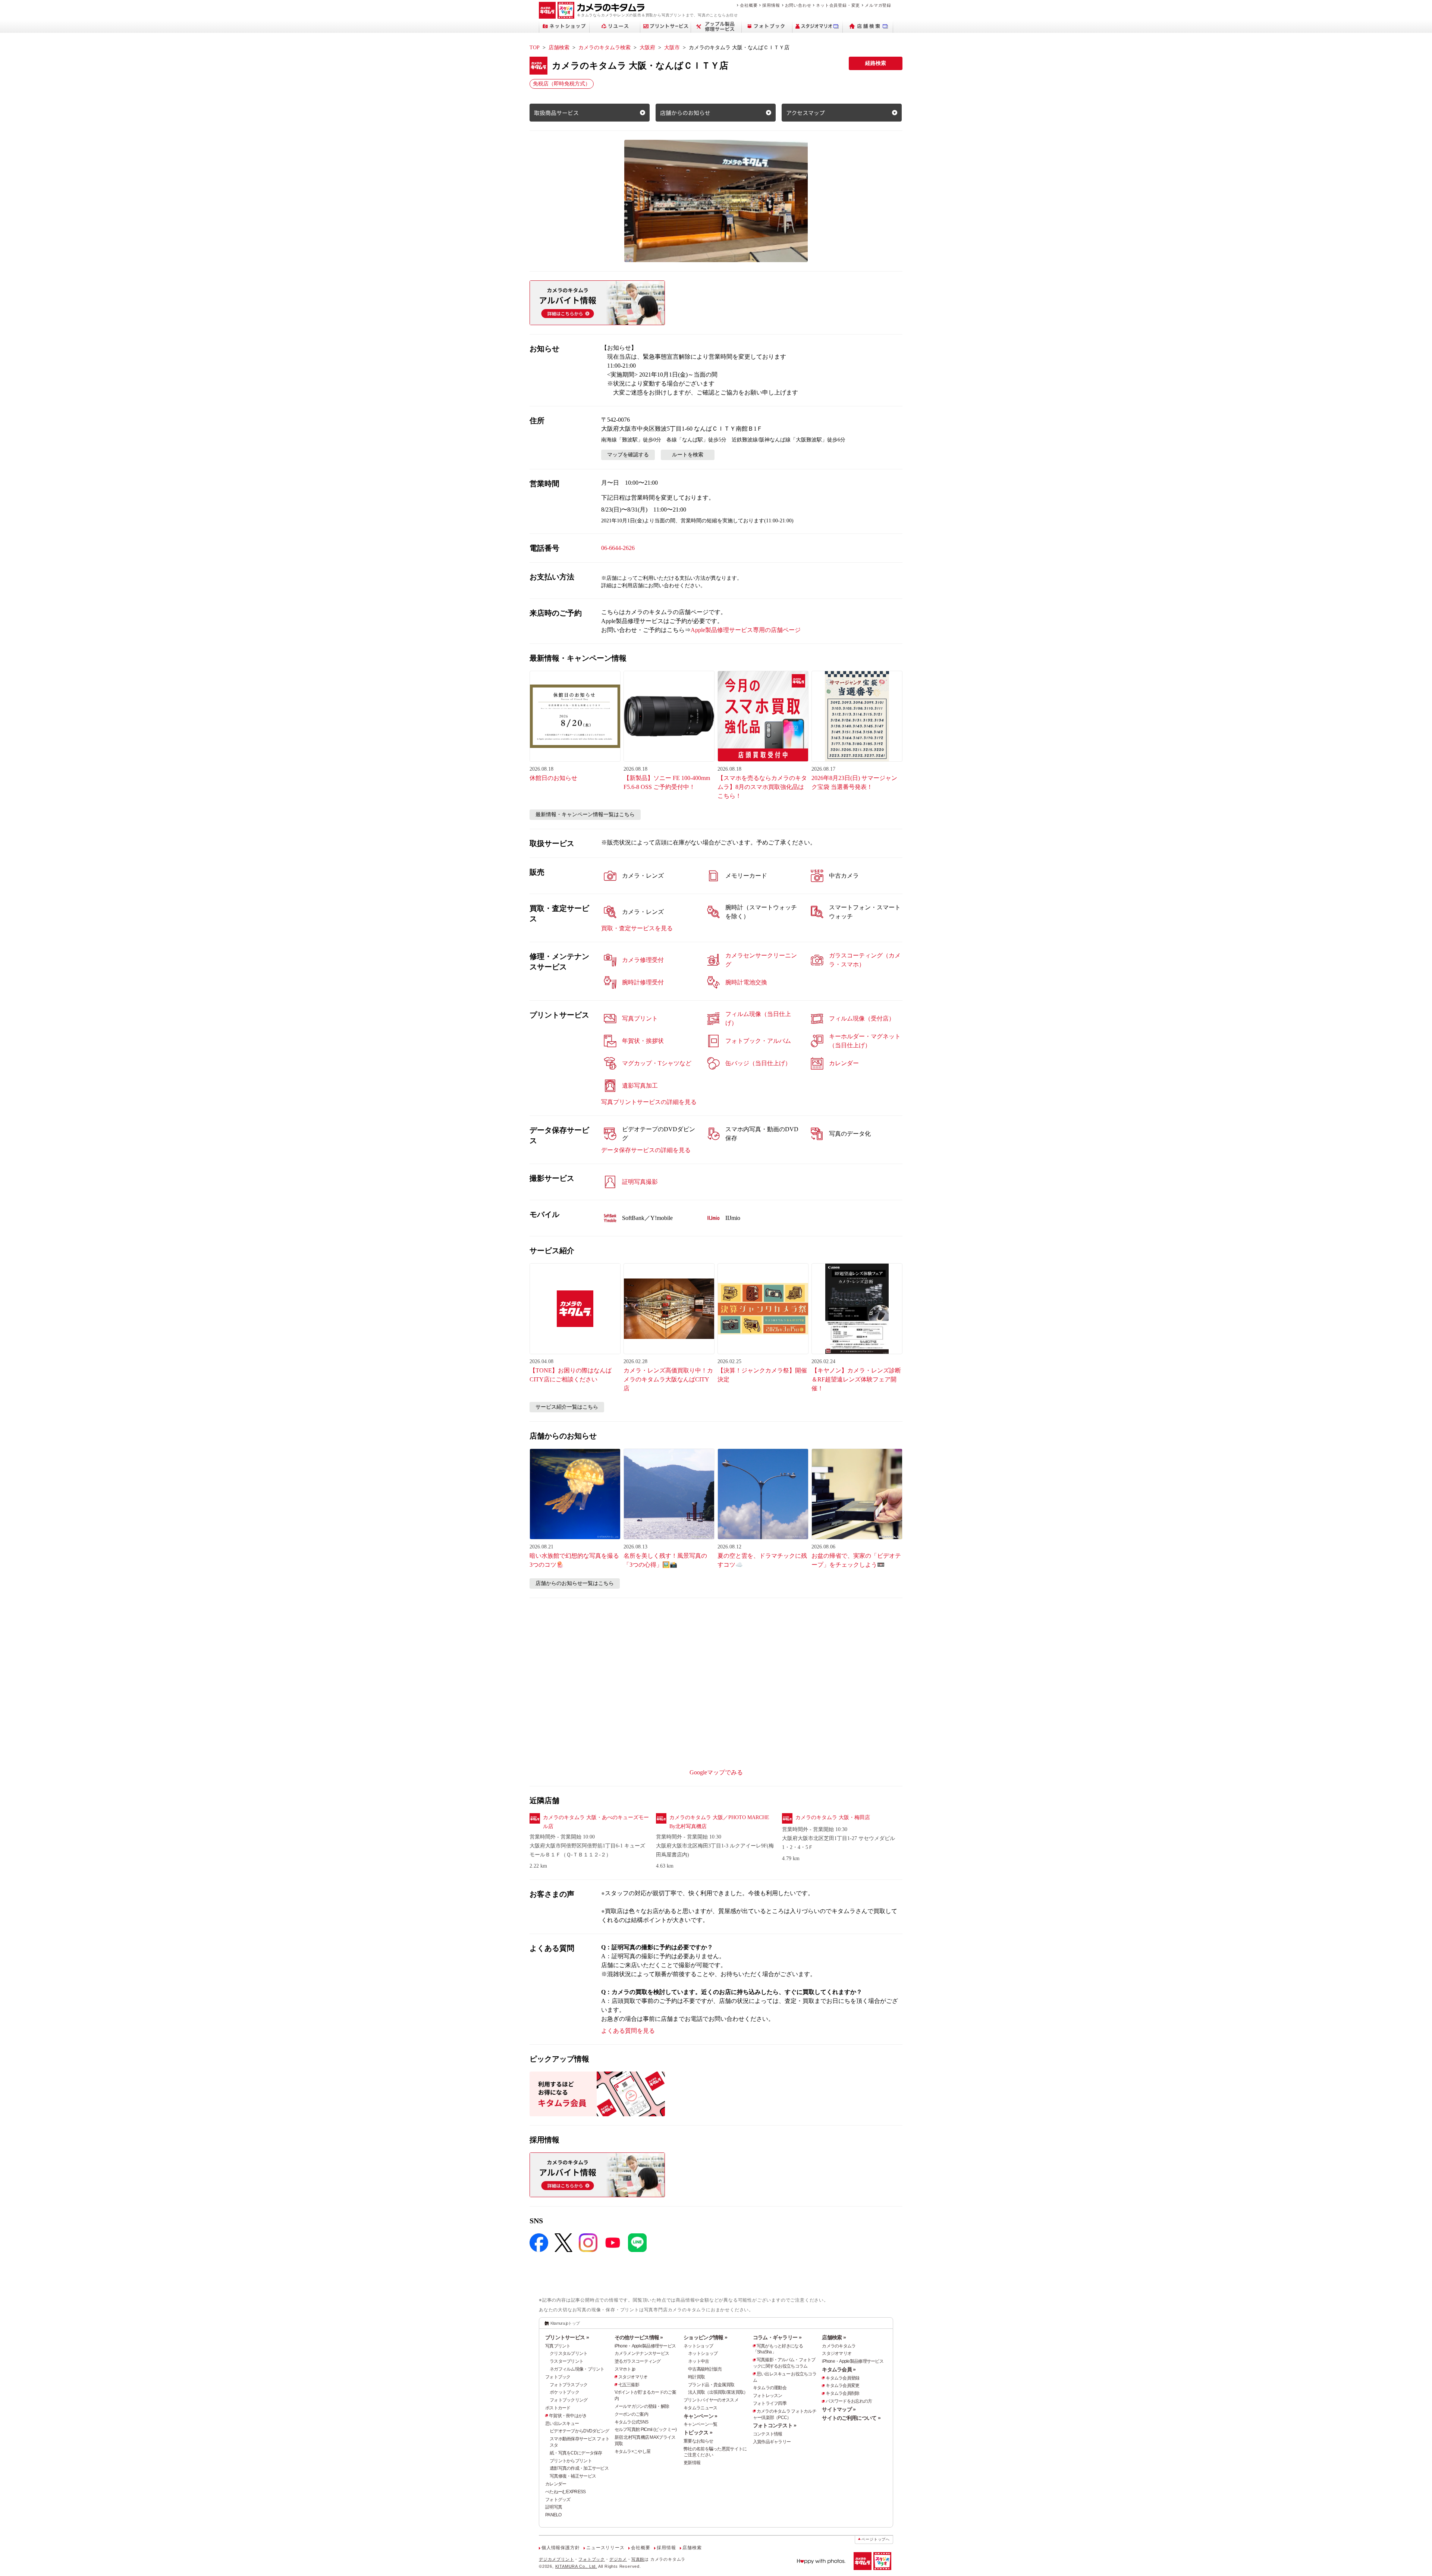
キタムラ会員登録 (842, 2378)
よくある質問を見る (628, 2031)
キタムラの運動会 (770, 2388)
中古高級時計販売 (705, 2369)
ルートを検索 (688, 455)
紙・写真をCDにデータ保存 (576, 2453)
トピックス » (698, 2432)
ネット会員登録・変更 (838, 5)
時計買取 (696, 2377)
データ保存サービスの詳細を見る (646, 1150)
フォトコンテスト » (775, 2425)
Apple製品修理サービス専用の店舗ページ (746, 630)
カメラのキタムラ (839, 2346)
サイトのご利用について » (851, 2418)
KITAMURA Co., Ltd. (576, 2566)
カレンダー (556, 2484)
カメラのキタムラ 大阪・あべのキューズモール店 (596, 1822)
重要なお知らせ (698, 2441)
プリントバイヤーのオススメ (711, 2400)
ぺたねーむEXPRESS (565, 2492)
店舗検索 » (834, 2337)
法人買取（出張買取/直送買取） (718, 2392)
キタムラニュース (700, 2408)
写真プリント (558, 2346)
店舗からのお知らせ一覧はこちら (575, 1583)
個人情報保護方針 (560, 2548)
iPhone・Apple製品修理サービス (645, 2346)
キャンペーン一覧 (700, 2424)
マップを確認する (628, 455)
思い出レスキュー (562, 2424)
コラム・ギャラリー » (777, 2337)
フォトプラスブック (569, 2385)
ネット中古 (698, 2361)
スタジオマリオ (633, 2377)
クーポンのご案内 (631, 2414)
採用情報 (771, 5)
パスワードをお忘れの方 (849, 2401)
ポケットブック (564, 2392)
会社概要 (749, 5)
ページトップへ (876, 2539)
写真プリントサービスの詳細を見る (649, 1102)
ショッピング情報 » (705, 2337)
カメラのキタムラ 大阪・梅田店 (833, 1817)
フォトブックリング (569, 2400)
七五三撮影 (629, 2385)
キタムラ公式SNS (632, 2422)
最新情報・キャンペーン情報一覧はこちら (585, 814)
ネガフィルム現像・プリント (577, 2369)
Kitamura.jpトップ (565, 2323)
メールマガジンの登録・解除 (642, 2406)
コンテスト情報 (768, 2434)
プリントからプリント (571, 2461)
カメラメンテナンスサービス (642, 2353)
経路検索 (876, 63)
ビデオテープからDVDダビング (579, 2431)
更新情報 (692, 2463)
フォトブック (558, 2377)
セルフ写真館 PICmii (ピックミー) (646, 2429)
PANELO (553, 2515)
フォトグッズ (558, 2500)
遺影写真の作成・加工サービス (579, 2468)
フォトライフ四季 (770, 2403)
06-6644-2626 (618, 548)
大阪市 (672, 48)
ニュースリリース (605, 2548)
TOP (535, 48)
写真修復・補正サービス (573, 2476)
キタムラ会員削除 (842, 2393)
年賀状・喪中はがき (568, 2416)
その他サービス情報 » (639, 2337)
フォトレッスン (768, 2396)
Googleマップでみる (716, 1772)
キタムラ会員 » (839, 2369)
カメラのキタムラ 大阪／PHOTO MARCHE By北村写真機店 (719, 1822)
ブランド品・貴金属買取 (711, 2385)
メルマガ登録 (878, 5)
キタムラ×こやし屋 (633, 2451)
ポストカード (558, 2408)
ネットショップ (698, 2346)
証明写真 (554, 2507)
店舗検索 (559, 48)
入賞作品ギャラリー (772, 2442)
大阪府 (647, 48)
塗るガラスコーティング (638, 2361)
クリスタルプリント (569, 2353)
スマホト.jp (625, 2369)
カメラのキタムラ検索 (604, 48)
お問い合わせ (798, 5)
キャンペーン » (700, 2416)
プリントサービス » (567, 2337)
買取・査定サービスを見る (637, 928)
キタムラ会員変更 (842, 2385)
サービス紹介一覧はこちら (567, 1407)
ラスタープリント (566, 2361)
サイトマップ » (839, 2409)
